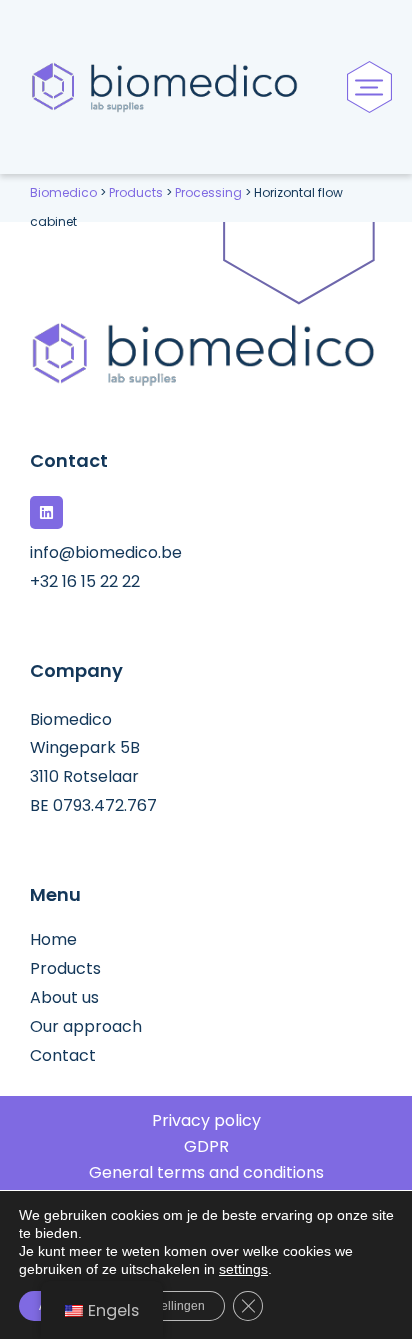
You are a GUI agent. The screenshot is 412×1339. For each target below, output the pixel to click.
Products (65, 969)
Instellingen (173, 1306)
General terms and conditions (206, 1173)
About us (64, 998)
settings (243, 1269)
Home (53, 940)
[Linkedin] (46, 512)
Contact (63, 1056)
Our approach (86, 1027)
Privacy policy (206, 1121)
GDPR (206, 1147)
